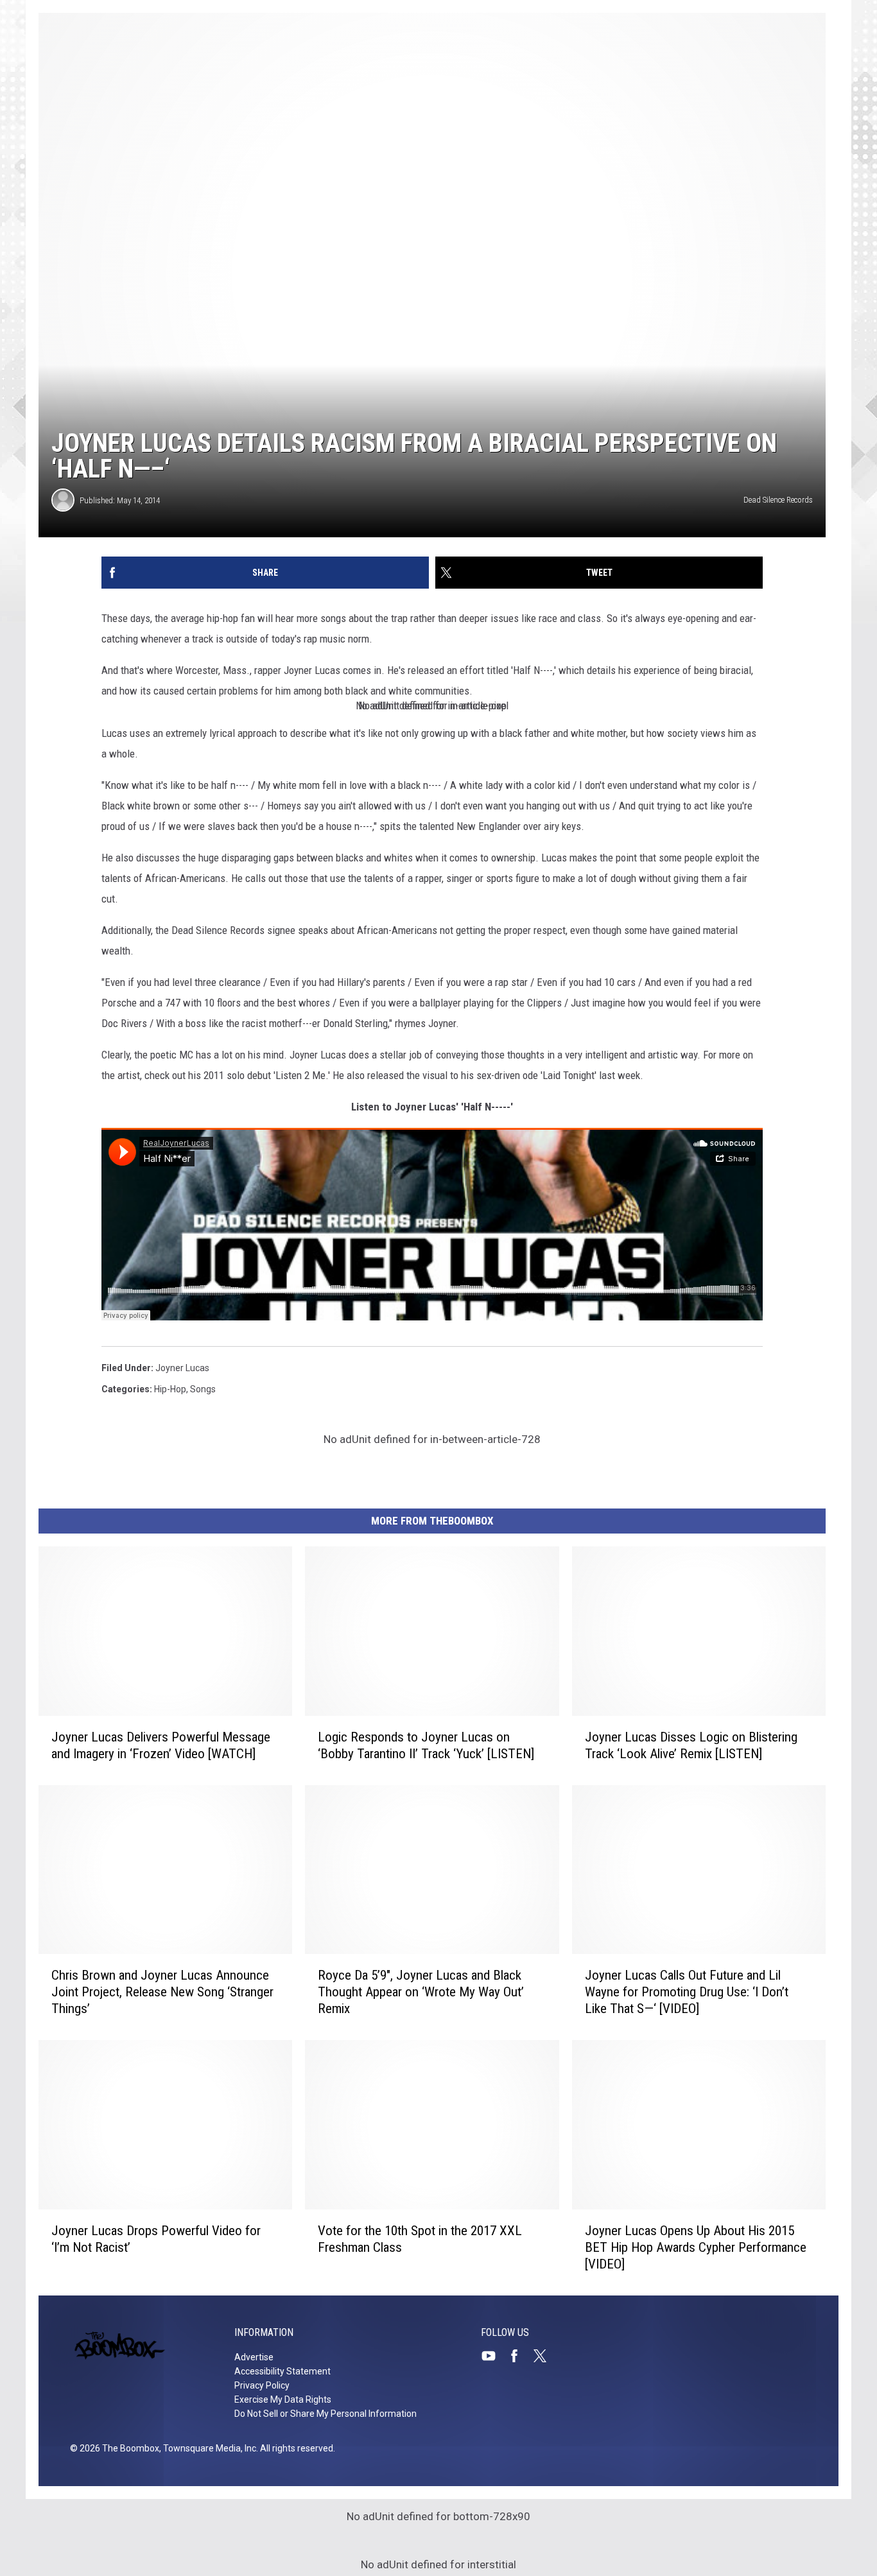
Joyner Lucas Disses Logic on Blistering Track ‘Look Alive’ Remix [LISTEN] (691, 1745)
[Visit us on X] (545, 2356)
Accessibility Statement (282, 2371)
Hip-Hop (170, 1389)
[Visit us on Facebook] (519, 2356)
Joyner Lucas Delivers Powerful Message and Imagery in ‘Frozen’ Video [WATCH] (161, 1745)
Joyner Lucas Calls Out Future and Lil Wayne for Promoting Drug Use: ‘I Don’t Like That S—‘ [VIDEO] (687, 1992)
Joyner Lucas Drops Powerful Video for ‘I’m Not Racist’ (156, 2239)
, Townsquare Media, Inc (208, 2448)
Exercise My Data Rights (283, 2399)
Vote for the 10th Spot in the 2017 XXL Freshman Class (420, 2239)
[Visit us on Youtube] (494, 2356)
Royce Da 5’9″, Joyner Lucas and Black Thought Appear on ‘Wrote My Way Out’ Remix (421, 1992)
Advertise (254, 2357)
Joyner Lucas (182, 1368)
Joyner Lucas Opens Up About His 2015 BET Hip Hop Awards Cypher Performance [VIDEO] (696, 2247)
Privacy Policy (262, 2385)
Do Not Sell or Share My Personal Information (326, 2414)
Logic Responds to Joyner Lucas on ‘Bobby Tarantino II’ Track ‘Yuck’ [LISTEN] (426, 1745)
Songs (203, 1389)
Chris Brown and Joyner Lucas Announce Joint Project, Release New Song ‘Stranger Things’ (162, 1992)
